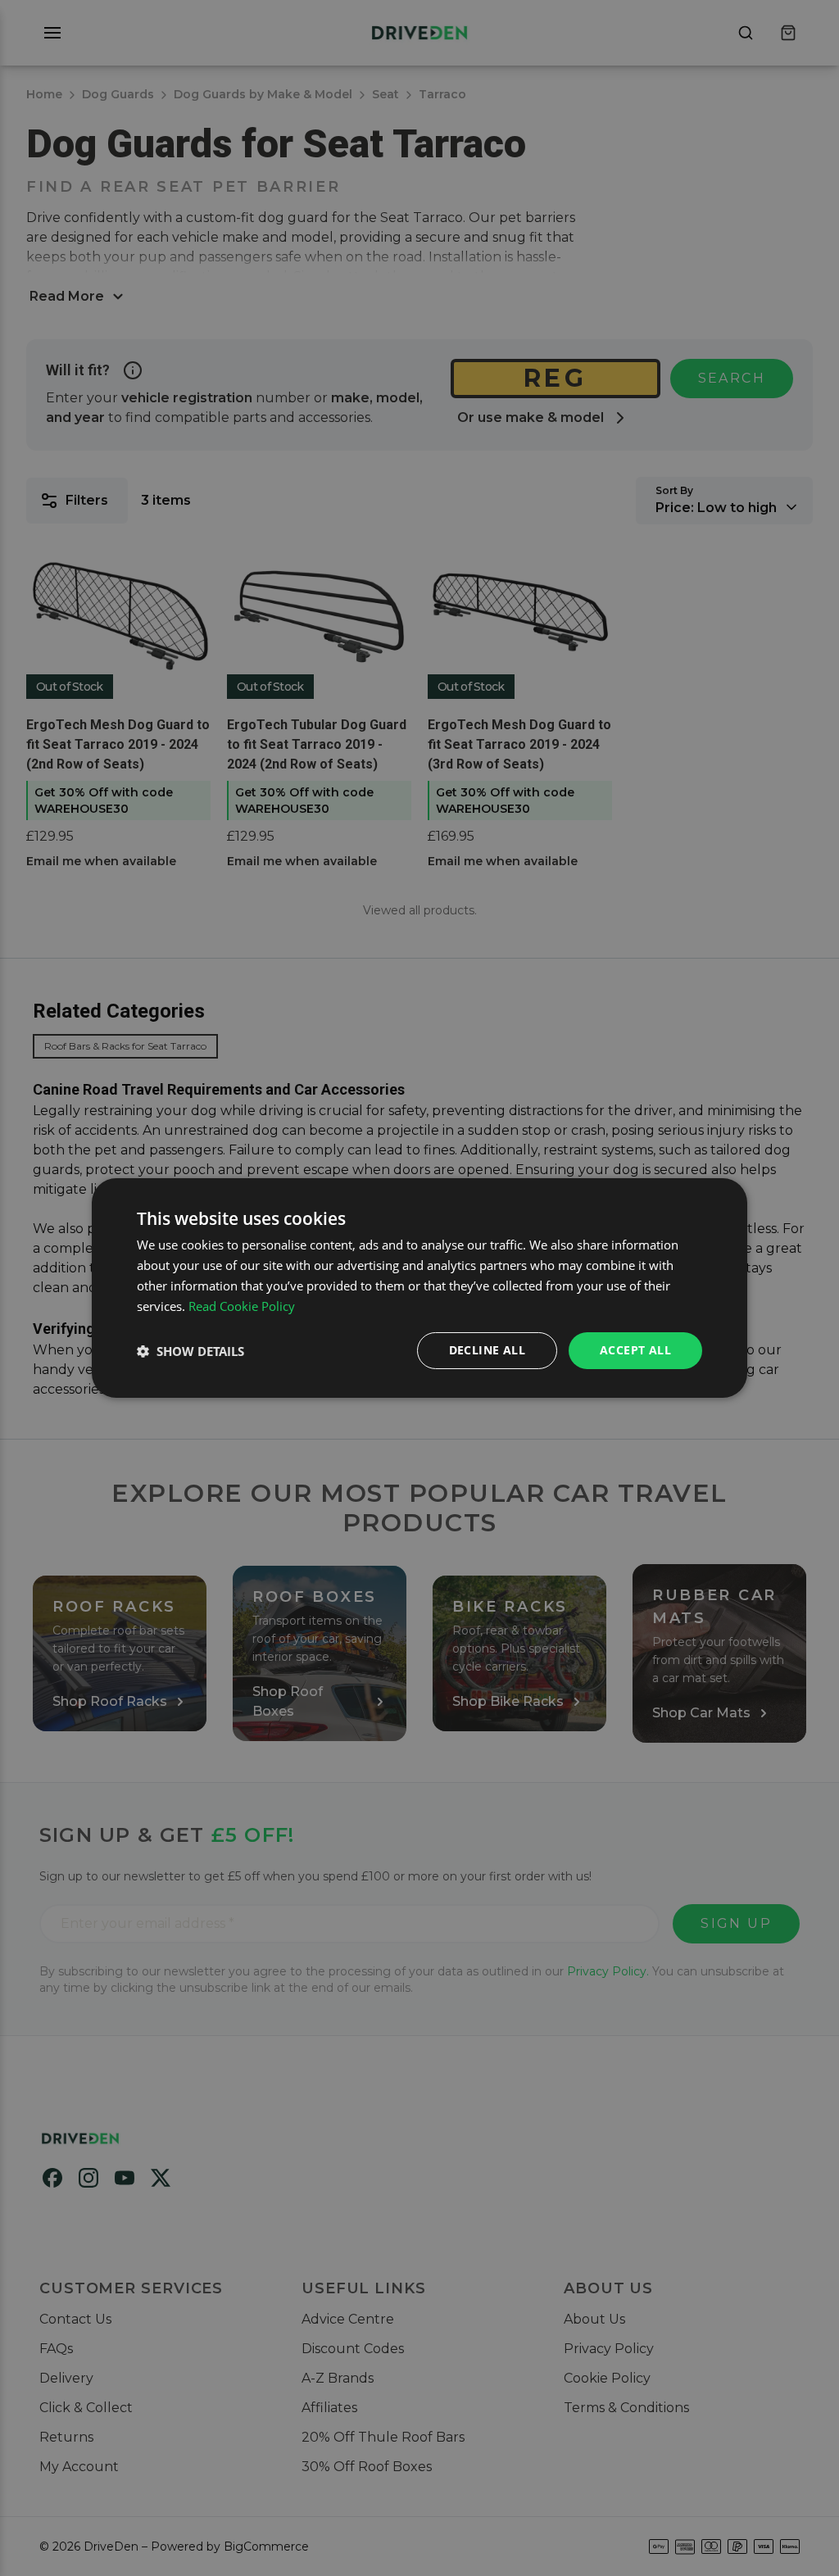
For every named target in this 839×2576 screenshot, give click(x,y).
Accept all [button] (635, 1350)
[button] (190, 1351)
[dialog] (419, 1288)
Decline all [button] (487, 1350)
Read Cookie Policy (242, 1306)
